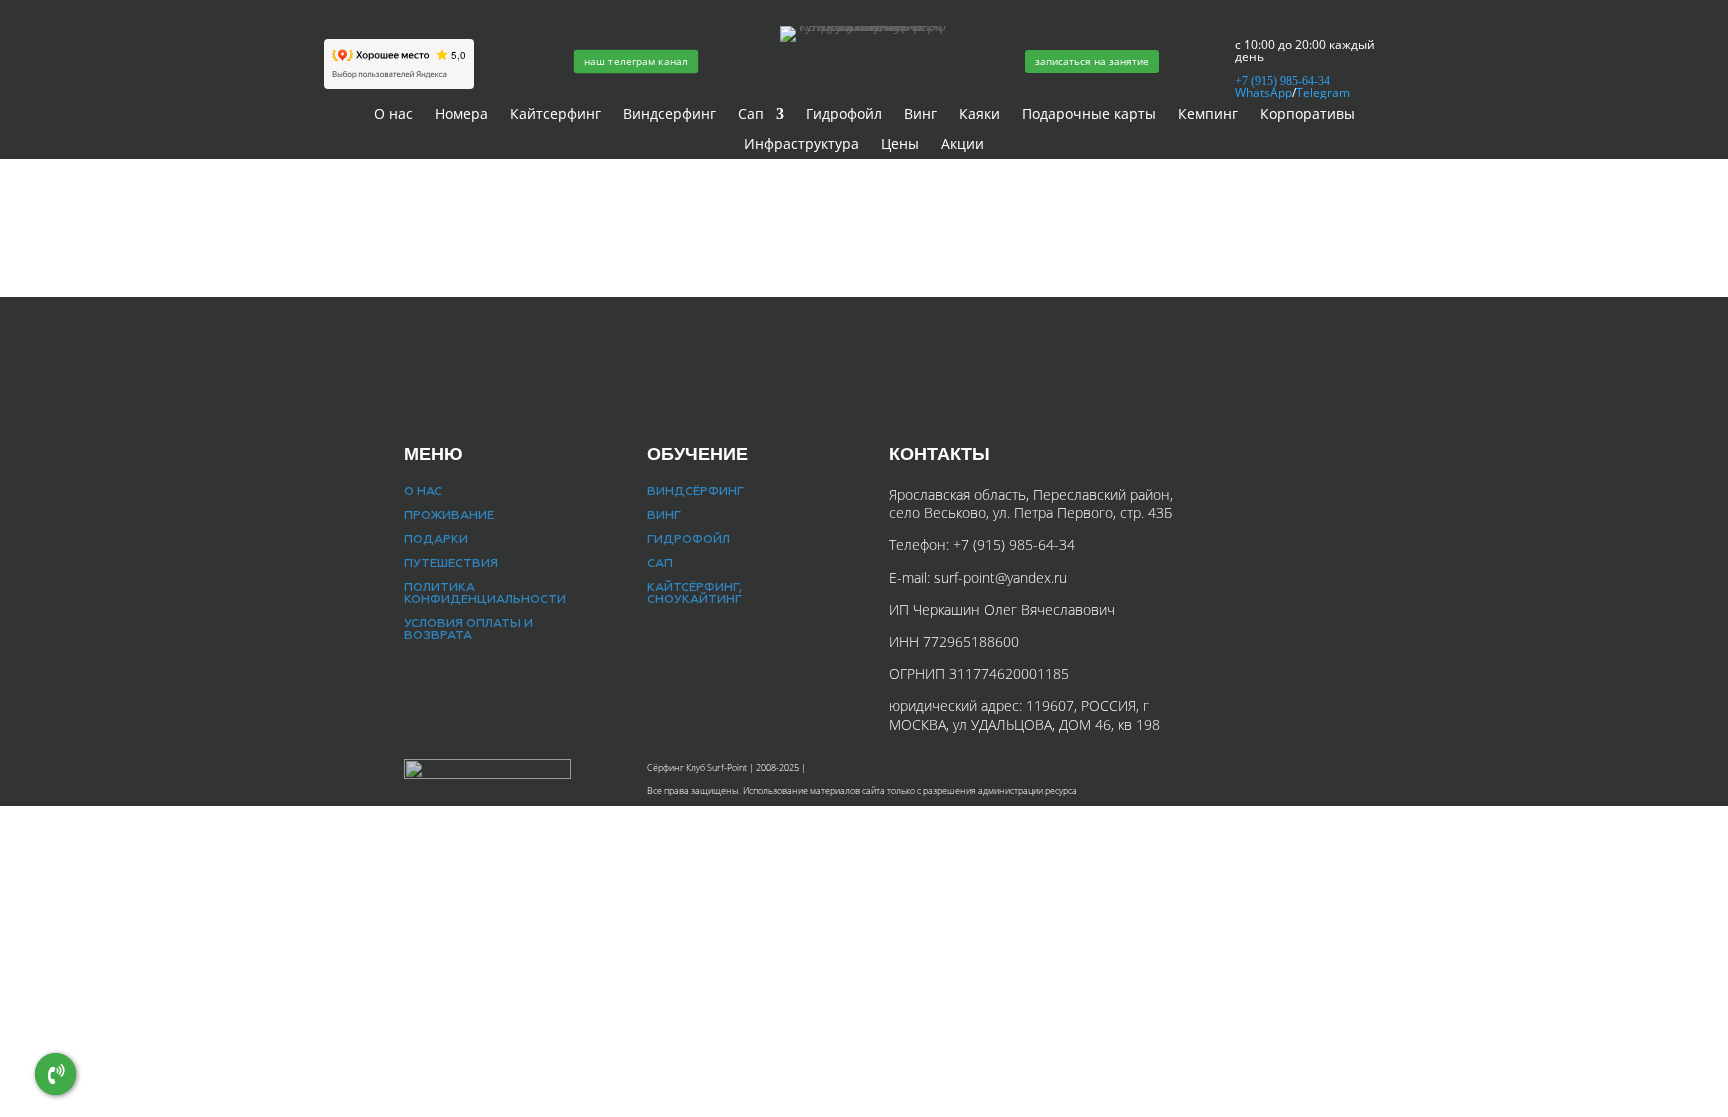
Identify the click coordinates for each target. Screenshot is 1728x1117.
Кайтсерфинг (555, 115)
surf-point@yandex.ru (1000, 577)
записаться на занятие (1092, 61)
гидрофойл (688, 540)
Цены (900, 145)
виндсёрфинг (695, 492)
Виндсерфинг (669, 115)
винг (664, 516)
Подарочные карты (1089, 115)
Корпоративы (1307, 115)
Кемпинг (1208, 115)
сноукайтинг (694, 600)
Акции (962, 145)
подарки (436, 540)
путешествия (451, 564)
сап (660, 564)
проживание (449, 516)
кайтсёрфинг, (694, 588)
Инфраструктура (801, 145)
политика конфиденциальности (485, 594)
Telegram (1323, 92)
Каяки (979, 115)
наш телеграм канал (636, 61)
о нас (423, 492)
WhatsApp (1263, 92)
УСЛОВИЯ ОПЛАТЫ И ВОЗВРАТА (468, 630)
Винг (920, 115)
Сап (751, 115)
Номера (461, 115)
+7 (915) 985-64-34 (1012, 544)
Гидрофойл (844, 115)
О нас (393, 115)
